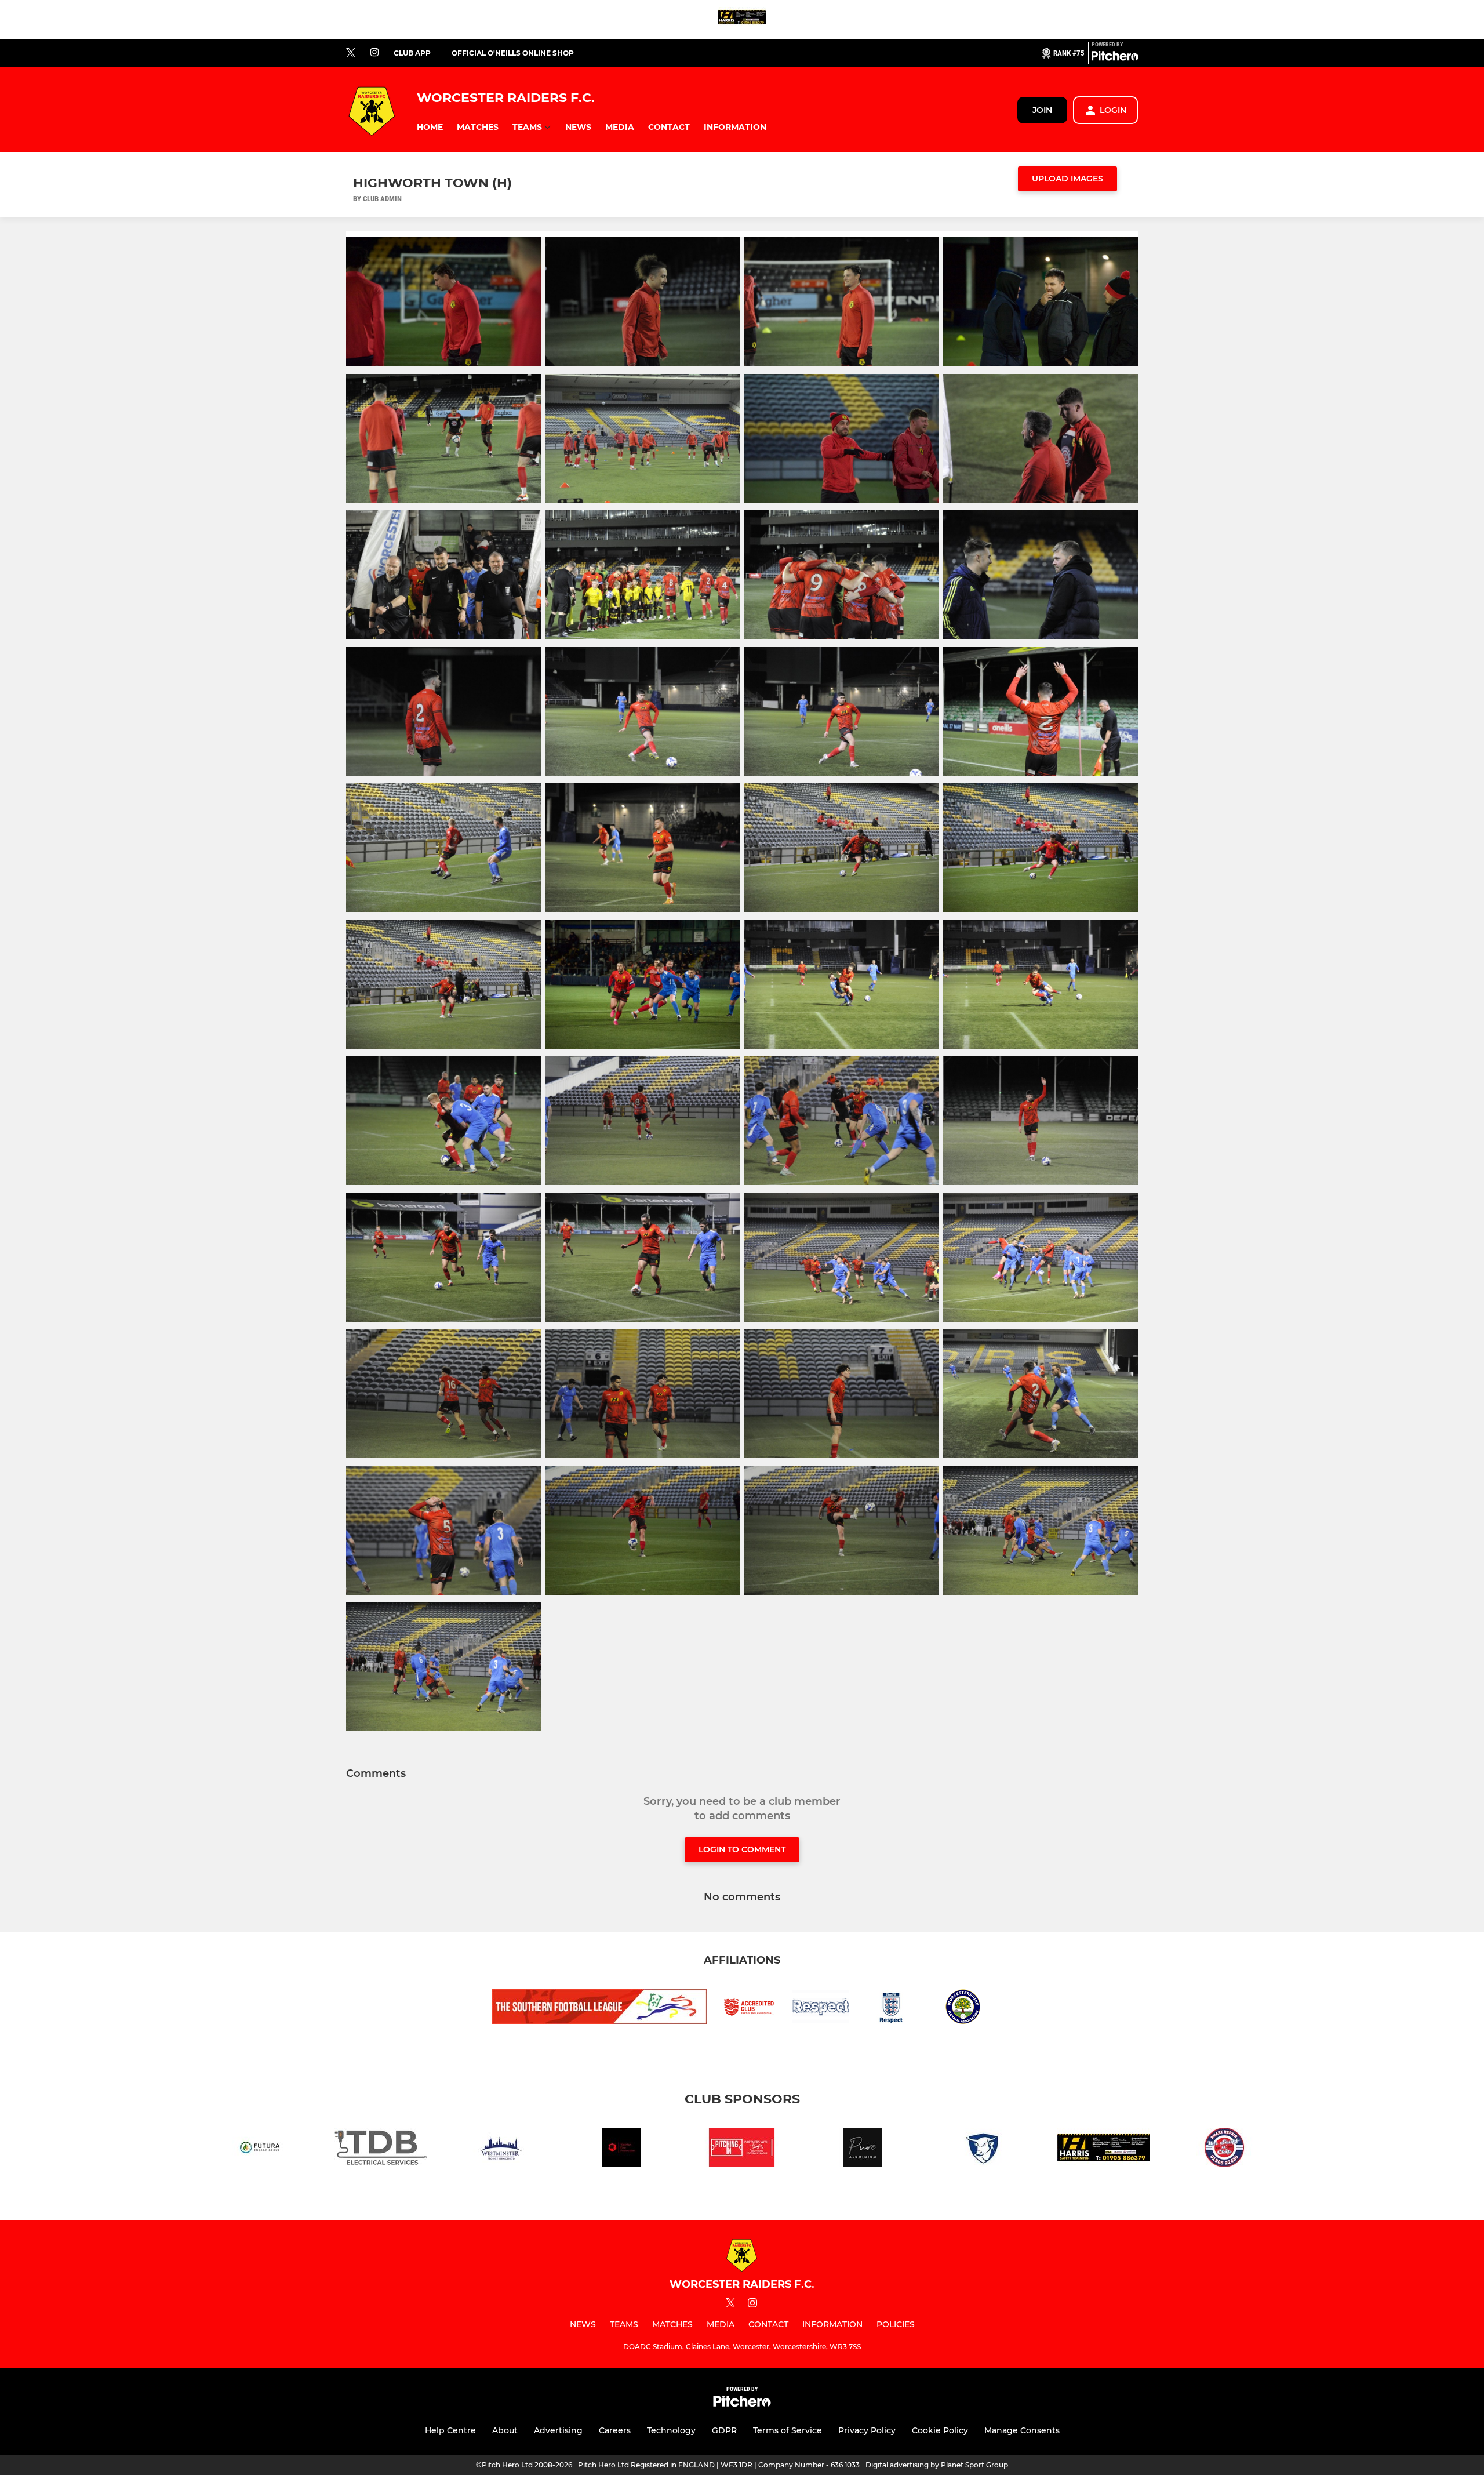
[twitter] (351, 53)
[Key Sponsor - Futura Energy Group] (260, 2149)
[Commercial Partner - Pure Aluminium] (863, 2149)
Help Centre (450, 2430)
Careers (615, 2430)
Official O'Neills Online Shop (513, 53)
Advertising (558, 2430)
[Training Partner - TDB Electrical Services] (380, 2149)
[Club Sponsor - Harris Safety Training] (742, 19)
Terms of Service (788, 2430)
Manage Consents (1022, 2430)
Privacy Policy (867, 2430)
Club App (412, 53)
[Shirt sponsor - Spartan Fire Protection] (621, 2149)
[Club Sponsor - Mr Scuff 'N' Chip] (1224, 2149)
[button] (430, 127)
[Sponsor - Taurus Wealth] (983, 2149)
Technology (671, 2430)
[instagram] (374, 53)
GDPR (724, 2430)
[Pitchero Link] (1115, 58)
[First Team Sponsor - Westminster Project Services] (501, 2149)
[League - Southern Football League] (742, 2149)
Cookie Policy (940, 2430)
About (505, 2430)
